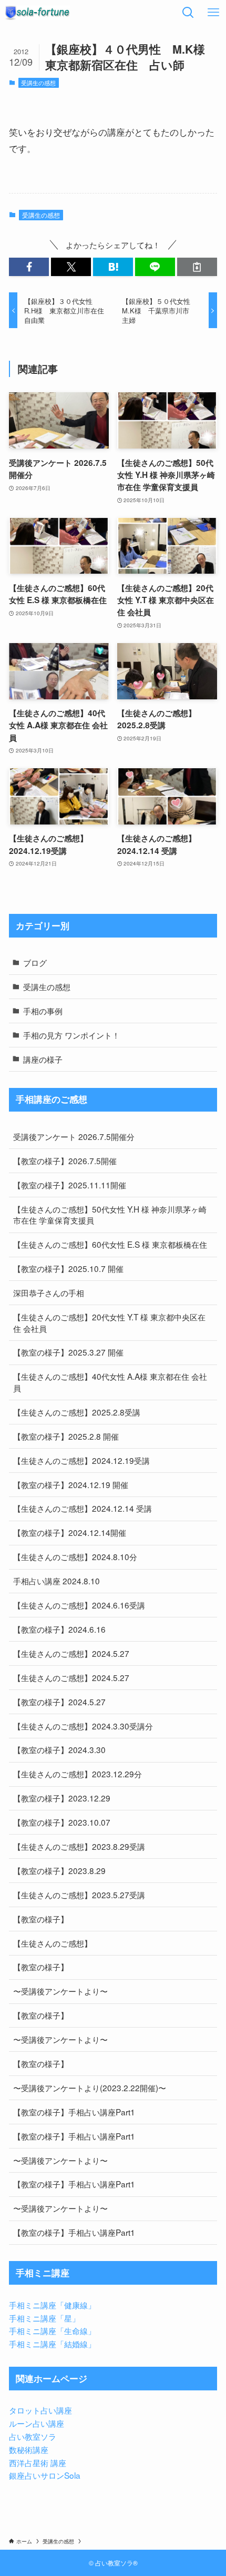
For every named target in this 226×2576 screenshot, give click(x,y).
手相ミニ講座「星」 (44, 2318)
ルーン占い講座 (37, 2423)
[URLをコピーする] (197, 267)
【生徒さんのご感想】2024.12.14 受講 (83, 1508)
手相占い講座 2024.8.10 (56, 1581)
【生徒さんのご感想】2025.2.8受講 (77, 1412)
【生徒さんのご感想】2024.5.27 (71, 1653)
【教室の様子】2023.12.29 (62, 1798)
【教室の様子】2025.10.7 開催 (68, 1268)
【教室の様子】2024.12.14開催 (70, 1532)
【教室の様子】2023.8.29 (59, 1870)
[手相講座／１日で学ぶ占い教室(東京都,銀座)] (37, 13)
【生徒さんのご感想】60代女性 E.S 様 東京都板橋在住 (110, 1244)
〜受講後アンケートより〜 (60, 1991)
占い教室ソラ (33, 2436)
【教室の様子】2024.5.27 (59, 1702)
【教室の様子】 (41, 1919)
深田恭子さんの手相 (49, 1292)
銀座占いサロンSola (45, 2475)
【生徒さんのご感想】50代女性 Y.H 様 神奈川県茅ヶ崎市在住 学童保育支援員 (110, 1215)
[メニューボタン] (213, 13)
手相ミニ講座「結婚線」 (52, 2344)
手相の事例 (43, 1011)
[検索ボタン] (188, 13)
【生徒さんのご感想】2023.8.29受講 (79, 1846)
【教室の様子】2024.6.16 (59, 1629)
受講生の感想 (38, 83)
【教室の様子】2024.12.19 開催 (71, 1484)
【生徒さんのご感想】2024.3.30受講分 (83, 1726)
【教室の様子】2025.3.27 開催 (68, 1352)
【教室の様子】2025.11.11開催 (70, 1185)
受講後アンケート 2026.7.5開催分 (74, 1136)
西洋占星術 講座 (38, 2462)
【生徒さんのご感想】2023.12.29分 (78, 1774)
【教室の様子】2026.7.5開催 (65, 1160)
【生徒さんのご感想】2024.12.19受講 (81, 1460)
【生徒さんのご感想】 (53, 1943)
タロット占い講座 (40, 2410)
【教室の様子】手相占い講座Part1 (74, 2112)
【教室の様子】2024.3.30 (59, 1749)
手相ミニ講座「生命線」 (52, 2330)
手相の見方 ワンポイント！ (71, 1035)
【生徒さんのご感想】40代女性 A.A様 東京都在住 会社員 (110, 1382)
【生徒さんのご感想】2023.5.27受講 (79, 1895)
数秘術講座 (29, 2449)
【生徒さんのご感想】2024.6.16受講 (79, 1605)
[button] (29, 267)
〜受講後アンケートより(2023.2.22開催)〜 (90, 2088)
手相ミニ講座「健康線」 (52, 2305)
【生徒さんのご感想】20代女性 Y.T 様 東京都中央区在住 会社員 (109, 1322)
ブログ (35, 962)
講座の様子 (43, 1059)
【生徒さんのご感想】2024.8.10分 (75, 1556)
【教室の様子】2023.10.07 (62, 1822)
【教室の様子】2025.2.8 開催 (66, 1436)
